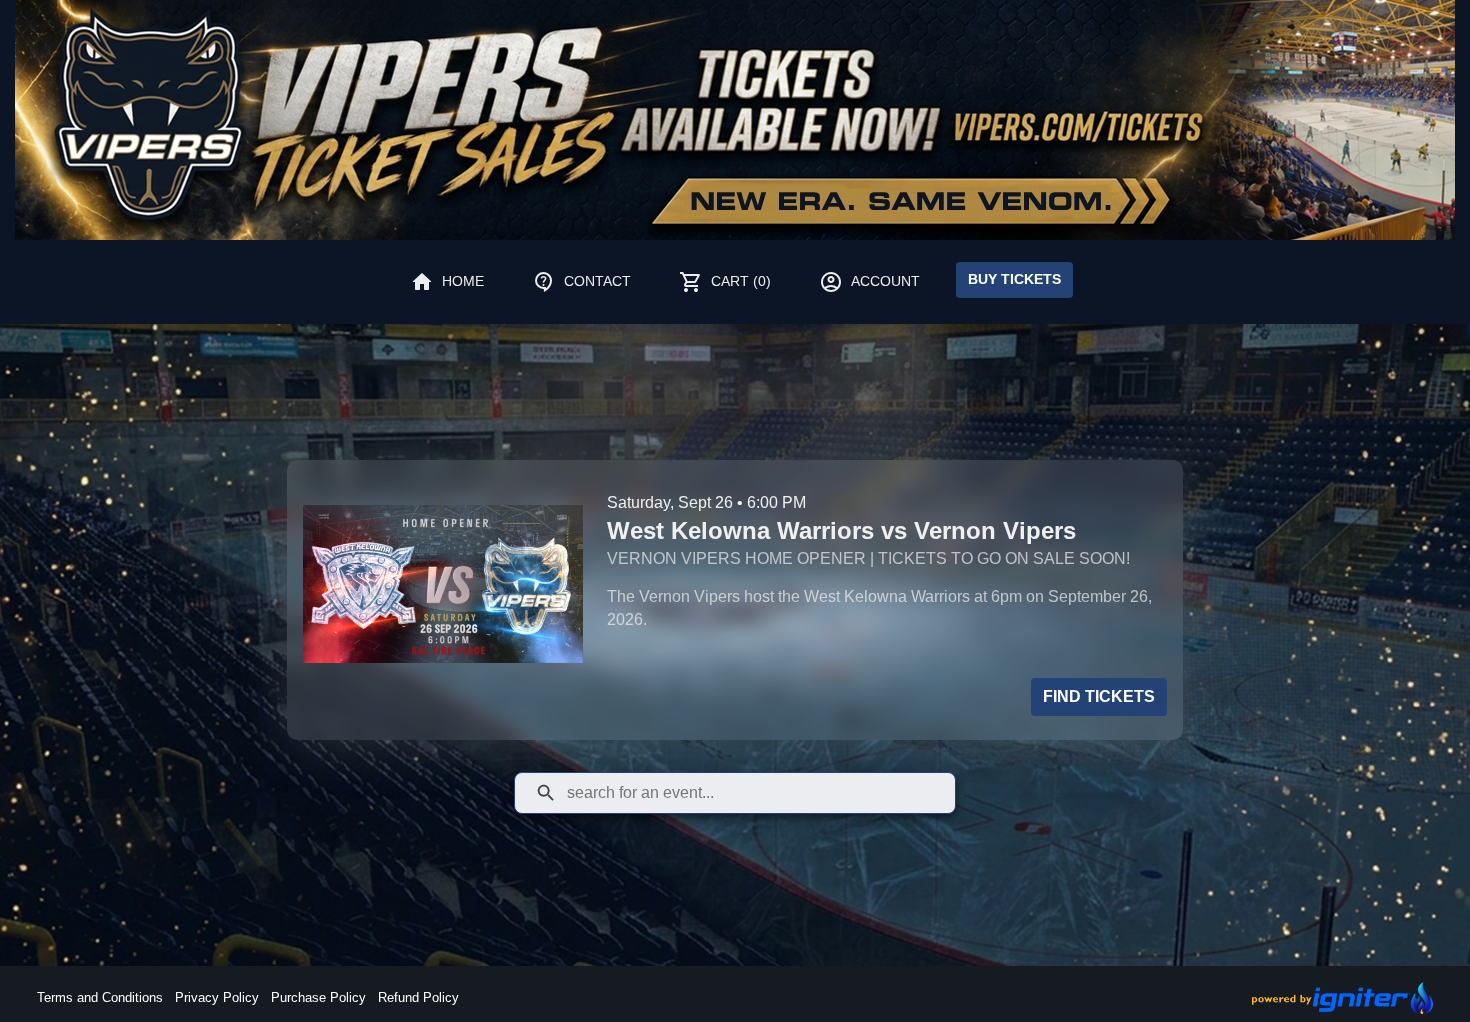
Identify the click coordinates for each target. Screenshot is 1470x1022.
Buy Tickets (1014, 279)
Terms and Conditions (100, 997)
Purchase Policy (318, 997)
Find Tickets (1099, 696)
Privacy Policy (217, 997)
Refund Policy (418, 997)
